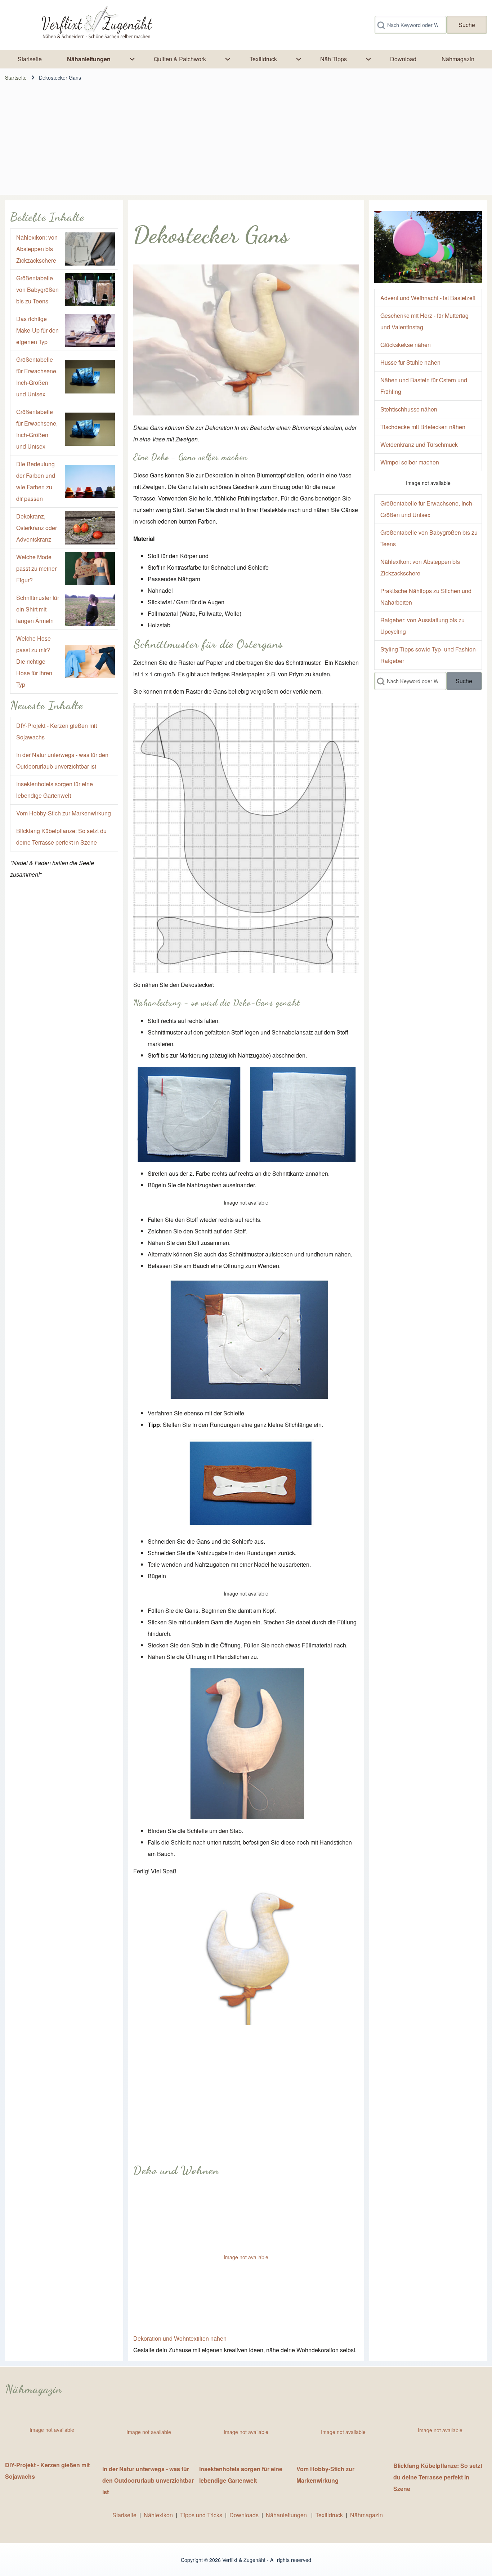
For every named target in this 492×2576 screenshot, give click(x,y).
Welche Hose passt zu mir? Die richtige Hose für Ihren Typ (34, 661)
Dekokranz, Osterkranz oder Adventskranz (37, 528)
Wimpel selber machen (410, 462)
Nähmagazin (366, 2515)
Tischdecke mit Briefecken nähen (423, 427)
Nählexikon (158, 2515)
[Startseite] (96, 25)
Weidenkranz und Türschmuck (419, 444)
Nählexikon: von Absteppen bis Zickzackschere (37, 249)
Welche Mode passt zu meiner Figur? (36, 568)
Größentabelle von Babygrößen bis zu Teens (37, 290)
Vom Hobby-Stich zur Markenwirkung (64, 813)
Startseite (16, 77)
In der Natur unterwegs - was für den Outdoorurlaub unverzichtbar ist (148, 2480)
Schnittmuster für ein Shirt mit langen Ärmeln (38, 609)
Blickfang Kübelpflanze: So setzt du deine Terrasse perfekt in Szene (438, 2477)
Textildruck (329, 2515)
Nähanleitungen (287, 2515)
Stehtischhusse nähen (409, 409)
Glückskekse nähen (406, 345)
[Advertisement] (246, 141)
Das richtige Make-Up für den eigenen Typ (37, 330)
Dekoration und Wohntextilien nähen (180, 2338)
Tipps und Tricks (201, 2515)
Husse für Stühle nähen (410, 362)
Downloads (245, 2515)
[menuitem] (30, 59)
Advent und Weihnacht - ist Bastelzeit (428, 298)
